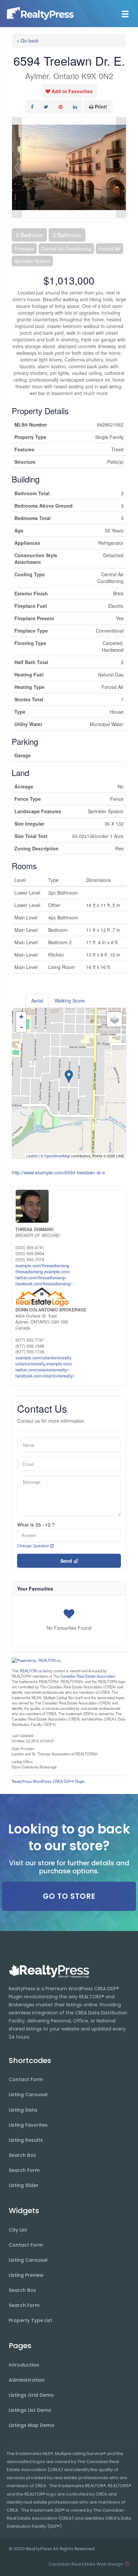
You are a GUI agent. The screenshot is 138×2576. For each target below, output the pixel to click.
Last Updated (23, 1735)
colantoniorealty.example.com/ (44, 1364)
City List (18, 2230)
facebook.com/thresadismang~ (44, 1284)
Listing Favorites (28, 2125)
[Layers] (115, 1019)
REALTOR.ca (31, 1671)
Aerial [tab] (37, 1001)
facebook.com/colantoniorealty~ (45, 1376)
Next (121, 168)
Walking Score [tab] (70, 1001)
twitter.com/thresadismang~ (41, 1278)
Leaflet (32, 1156)
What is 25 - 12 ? (36, 1525)
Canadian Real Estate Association (88, 1676)
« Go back (28, 41)
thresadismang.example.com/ (43, 1272)
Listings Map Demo (31, 2425)
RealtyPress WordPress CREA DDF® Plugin (48, 1781)
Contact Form (26, 2079)
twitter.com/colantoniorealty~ (42, 1370)
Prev (17, 168)
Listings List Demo (30, 2410)
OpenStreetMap (57, 1156)
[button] (69, 1896)
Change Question (34, 1545)
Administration (27, 2380)
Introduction (24, 2365)
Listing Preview (26, 2275)
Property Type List (30, 2320)
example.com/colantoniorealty (43, 1358)
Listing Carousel (28, 2095)
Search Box (22, 2155)
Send (67, 1561)
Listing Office (22, 1761)
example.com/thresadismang (42, 1266)
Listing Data (23, 2110)
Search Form (24, 2170)
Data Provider (23, 1748)
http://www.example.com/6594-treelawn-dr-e (58, 1172)
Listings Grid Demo (31, 2395)
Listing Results (26, 2140)
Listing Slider (24, 2185)
